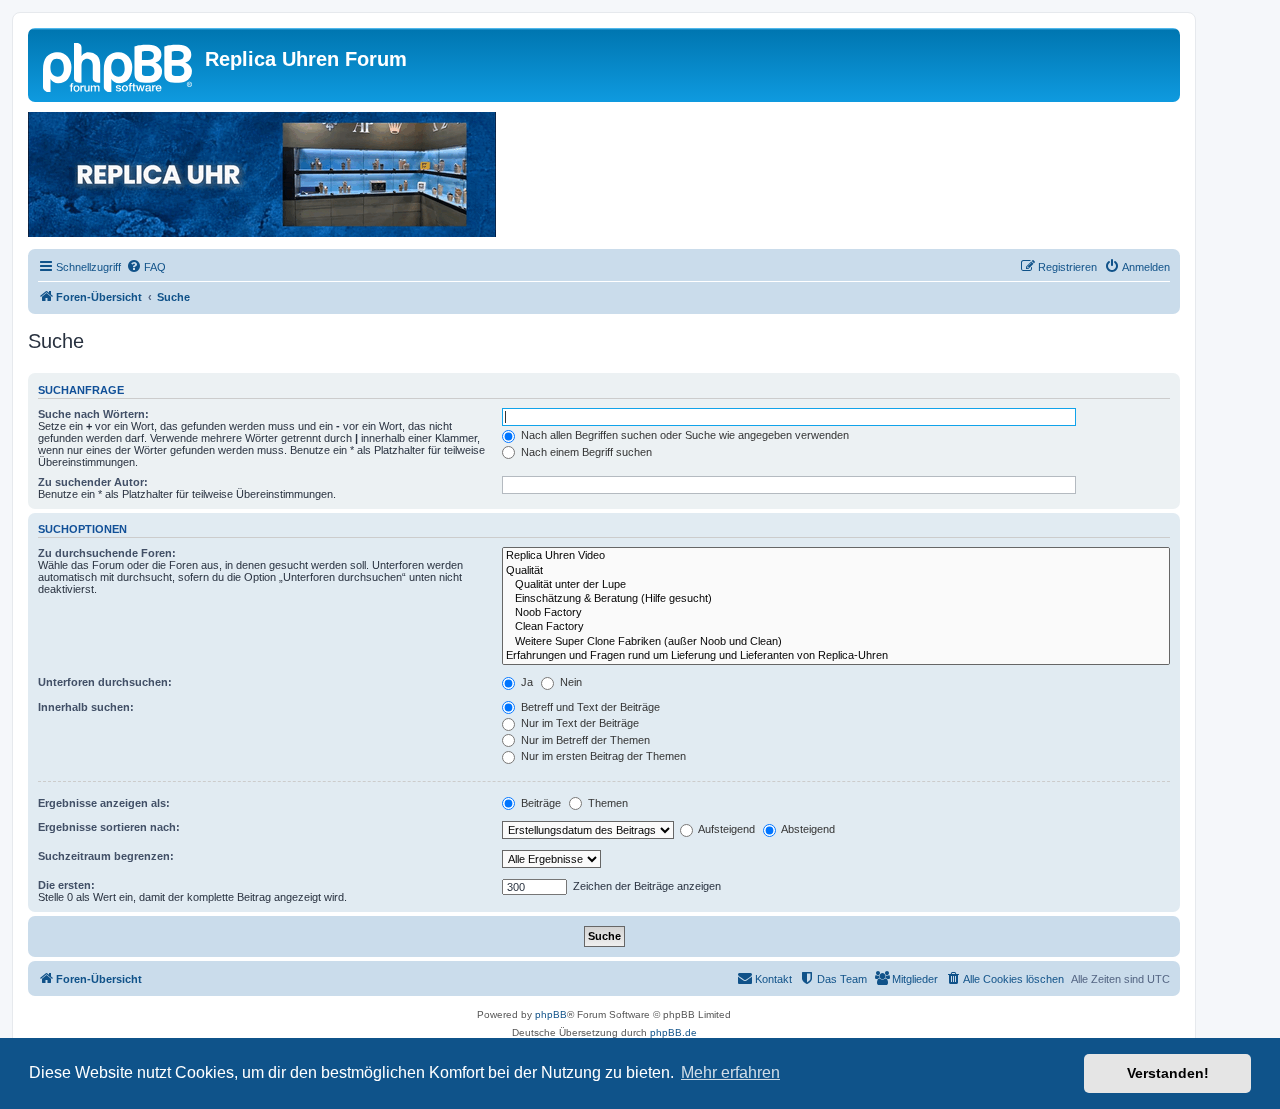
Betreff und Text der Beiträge (589, 707)
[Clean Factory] (836, 627)
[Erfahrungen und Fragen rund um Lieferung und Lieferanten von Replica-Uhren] (836, 656)
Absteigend (807, 829)
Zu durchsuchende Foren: (107, 553)
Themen (606, 803)
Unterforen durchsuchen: (105, 682)
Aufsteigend (725, 829)
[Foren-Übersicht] (119, 65)
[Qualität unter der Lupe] (836, 585)
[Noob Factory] (836, 613)
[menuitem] (146, 267)
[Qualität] (836, 571)
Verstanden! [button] (1168, 1073)
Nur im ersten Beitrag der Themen (602, 756)
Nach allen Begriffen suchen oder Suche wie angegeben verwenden (683, 435)
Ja (525, 682)
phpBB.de (673, 1032)
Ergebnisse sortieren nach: (109, 827)
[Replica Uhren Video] (836, 556)
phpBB (551, 1014)
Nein (569, 682)
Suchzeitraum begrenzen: (106, 856)
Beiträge (539, 803)
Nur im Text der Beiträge (578, 723)
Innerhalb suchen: (86, 707)
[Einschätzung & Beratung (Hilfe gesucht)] (836, 599)
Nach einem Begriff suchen (585, 452)
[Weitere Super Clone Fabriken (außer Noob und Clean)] (836, 642)
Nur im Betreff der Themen (584, 740)
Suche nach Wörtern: (93, 414)
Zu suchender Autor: (93, 482)
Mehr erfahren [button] (730, 1072)
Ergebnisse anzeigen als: (104, 803)
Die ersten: (66, 885)
